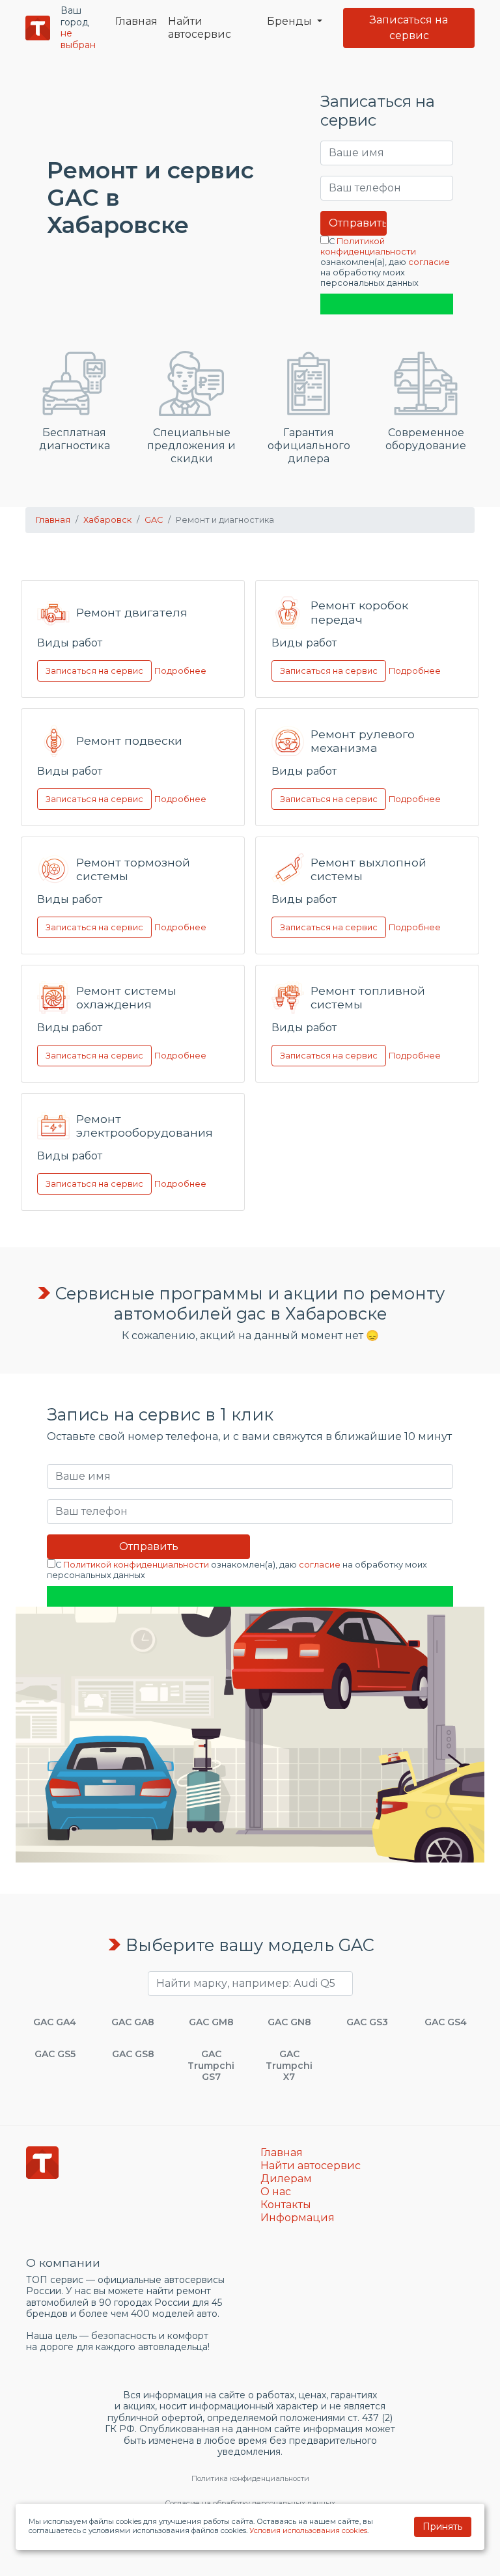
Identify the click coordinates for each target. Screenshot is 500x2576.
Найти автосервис (200, 28)
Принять (442, 2527)
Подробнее (180, 670)
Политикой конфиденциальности (368, 246)
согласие (429, 262)
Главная (136, 21)
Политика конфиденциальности (250, 2478)
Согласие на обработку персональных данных (250, 2503)
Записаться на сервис (409, 28)
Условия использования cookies (308, 2530)
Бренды (291, 21)
